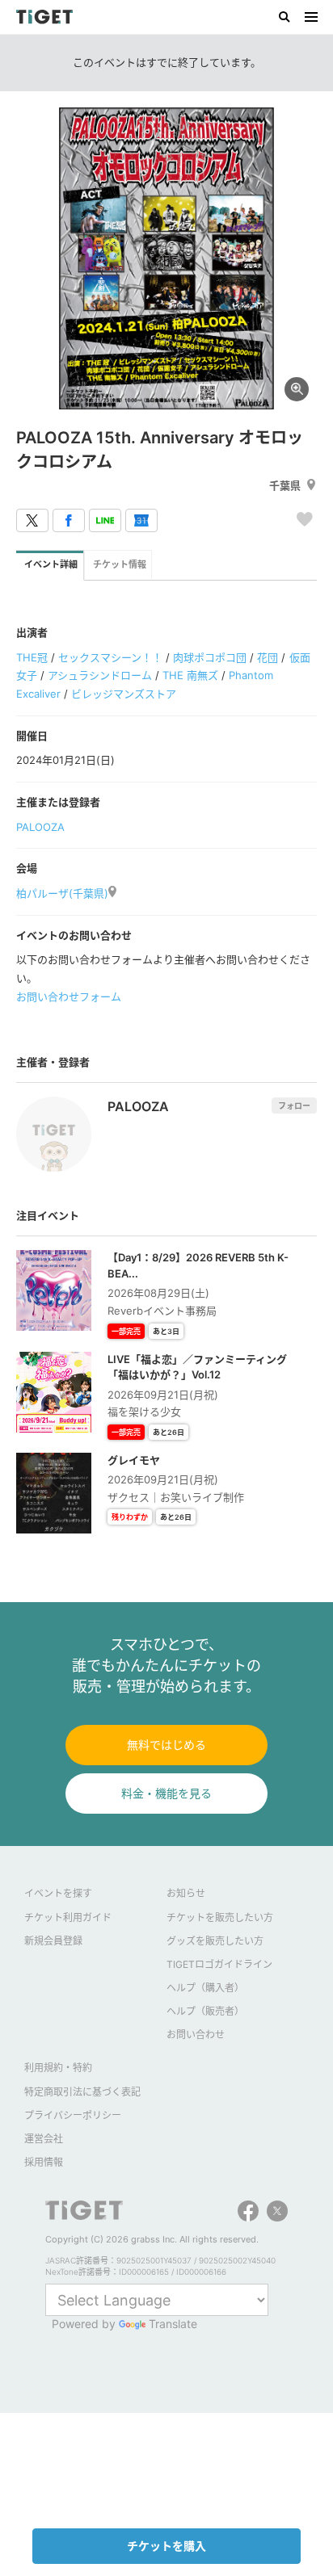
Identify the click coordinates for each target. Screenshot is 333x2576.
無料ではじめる (166, 1745)
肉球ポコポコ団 (210, 657)
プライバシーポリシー (73, 2115)
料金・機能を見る (166, 1793)
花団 (268, 657)
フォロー (294, 1105)
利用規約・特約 (58, 2068)
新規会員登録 (53, 1941)
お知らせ (186, 1893)
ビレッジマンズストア (124, 694)
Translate (173, 2324)
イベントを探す (58, 1893)
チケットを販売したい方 (220, 1917)
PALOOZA (40, 827)
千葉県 (285, 485)
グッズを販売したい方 (215, 1941)
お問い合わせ (196, 2035)
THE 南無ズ (190, 675)
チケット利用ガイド (68, 1917)
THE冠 (32, 657)
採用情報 (44, 2162)
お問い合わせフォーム (69, 996)
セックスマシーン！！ (110, 657)
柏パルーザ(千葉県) (62, 893)
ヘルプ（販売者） (205, 2011)
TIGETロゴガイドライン (219, 1964)
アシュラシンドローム (100, 675)
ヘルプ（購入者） (205, 1988)
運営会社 (44, 2139)
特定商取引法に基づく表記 (82, 2092)
